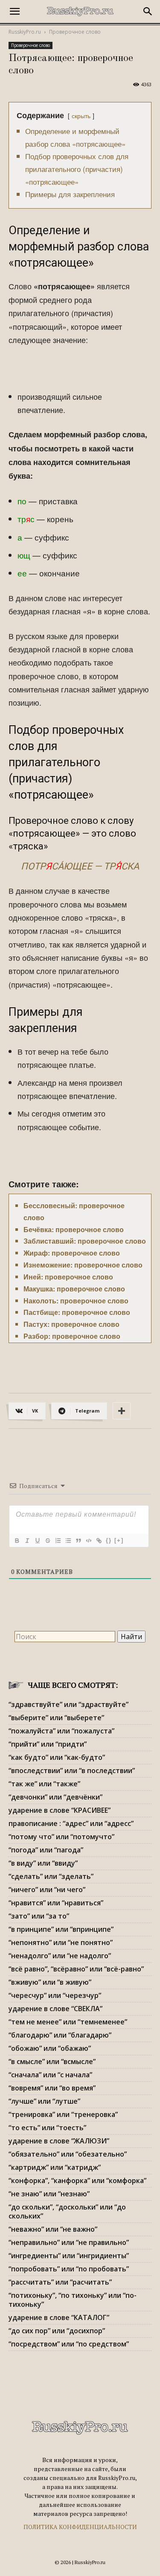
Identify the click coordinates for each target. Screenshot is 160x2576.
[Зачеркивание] (47, 1541)
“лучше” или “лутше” (44, 2101)
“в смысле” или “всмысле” (52, 2061)
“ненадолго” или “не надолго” (60, 1956)
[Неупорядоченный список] (68, 1541)
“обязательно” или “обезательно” (68, 2154)
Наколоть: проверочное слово (76, 1301)
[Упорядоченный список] (58, 1541)
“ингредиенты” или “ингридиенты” (69, 2256)
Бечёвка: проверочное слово (74, 1229)
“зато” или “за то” (39, 1916)
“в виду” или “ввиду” (43, 1863)
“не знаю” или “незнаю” (49, 2194)
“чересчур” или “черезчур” (55, 1995)
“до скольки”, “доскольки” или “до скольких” (67, 2211)
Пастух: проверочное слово (71, 1324)
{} (109, 1540)
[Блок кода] (88, 1541)
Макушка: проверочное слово (74, 1289)
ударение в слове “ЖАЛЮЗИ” (59, 2141)
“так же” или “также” (44, 1784)
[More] (122, 1411)
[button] (15, 12)
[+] (119, 1540)
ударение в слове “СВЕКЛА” (55, 2009)
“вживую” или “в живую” (50, 1982)
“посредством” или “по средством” (69, 2344)
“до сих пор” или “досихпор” (57, 2331)
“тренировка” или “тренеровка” (63, 2114)
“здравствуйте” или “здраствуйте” (68, 1704)
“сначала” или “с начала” (50, 2075)
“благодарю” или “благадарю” (60, 2035)
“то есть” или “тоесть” (47, 2128)
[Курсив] (27, 1541)
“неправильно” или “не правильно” (69, 2242)
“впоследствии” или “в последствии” (72, 1771)
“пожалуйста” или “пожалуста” (61, 1731)
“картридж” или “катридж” (55, 2167)
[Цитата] (78, 1541)
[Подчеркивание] (37, 1541)
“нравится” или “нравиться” (56, 1903)
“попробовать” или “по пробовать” (69, 2269)
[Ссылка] (99, 1541)
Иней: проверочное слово (68, 1277)
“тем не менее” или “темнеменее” (68, 2022)
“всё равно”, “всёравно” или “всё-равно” (76, 1969)
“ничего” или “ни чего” (47, 1890)
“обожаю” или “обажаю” (50, 2048)
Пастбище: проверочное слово (77, 1312)
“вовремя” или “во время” (52, 2088)
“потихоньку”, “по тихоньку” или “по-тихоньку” (73, 2300)
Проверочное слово (75, 32)
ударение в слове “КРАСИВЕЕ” (60, 1810)
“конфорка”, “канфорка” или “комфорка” (77, 2181)
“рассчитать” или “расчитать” (60, 2282)
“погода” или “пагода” (46, 1850)
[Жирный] (17, 1541)
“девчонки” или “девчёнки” (55, 1797)
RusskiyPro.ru (25, 32)
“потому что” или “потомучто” (61, 1837)
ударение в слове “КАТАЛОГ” (59, 2317)
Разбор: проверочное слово (72, 1336)
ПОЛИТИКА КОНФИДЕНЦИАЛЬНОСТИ (80, 2527)
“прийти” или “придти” (48, 1744)
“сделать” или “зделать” (51, 1876)
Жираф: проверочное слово (72, 1253)
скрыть (81, 115)
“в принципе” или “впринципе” (61, 1929)
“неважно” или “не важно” (53, 2229)
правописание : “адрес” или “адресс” (71, 1823)
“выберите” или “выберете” (56, 1718)
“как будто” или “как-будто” (57, 1757)
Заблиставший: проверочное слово (85, 1241)
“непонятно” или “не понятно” (61, 1942)
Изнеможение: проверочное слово (83, 1265)
